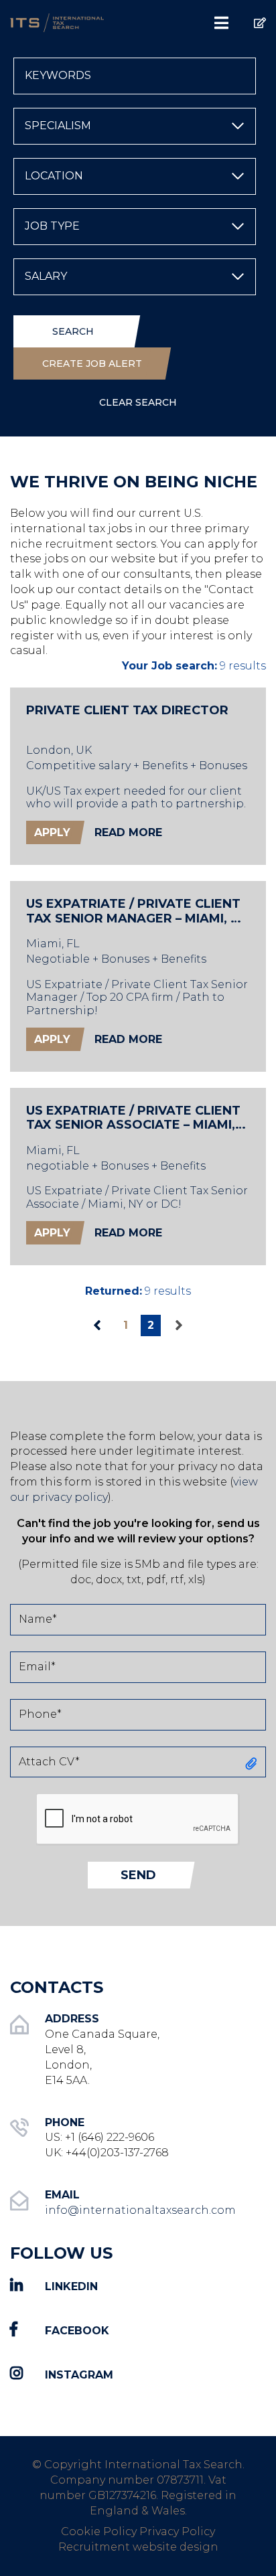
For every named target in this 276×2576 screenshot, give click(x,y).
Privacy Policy (177, 2531)
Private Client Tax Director (127, 711)
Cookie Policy (99, 2531)
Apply (52, 832)
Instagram (79, 2374)
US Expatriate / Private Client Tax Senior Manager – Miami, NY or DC (137, 911)
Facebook (77, 2331)
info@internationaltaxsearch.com (140, 2210)
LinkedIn (71, 2286)
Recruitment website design (138, 2547)
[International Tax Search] (69, 22)
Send (138, 1875)
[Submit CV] (250, 17)
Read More (128, 832)
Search (73, 331)
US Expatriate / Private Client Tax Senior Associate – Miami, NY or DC (133, 1118)
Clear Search (138, 402)
